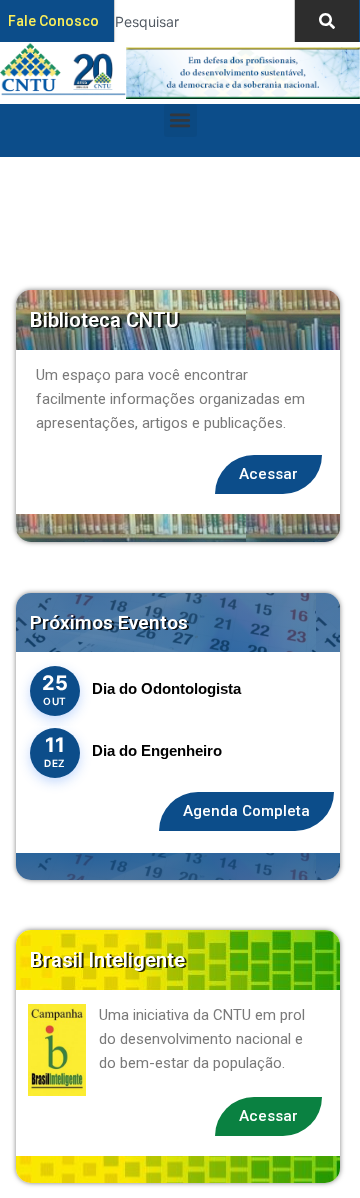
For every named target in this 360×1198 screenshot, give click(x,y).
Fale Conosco (53, 21)
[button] (180, 120)
